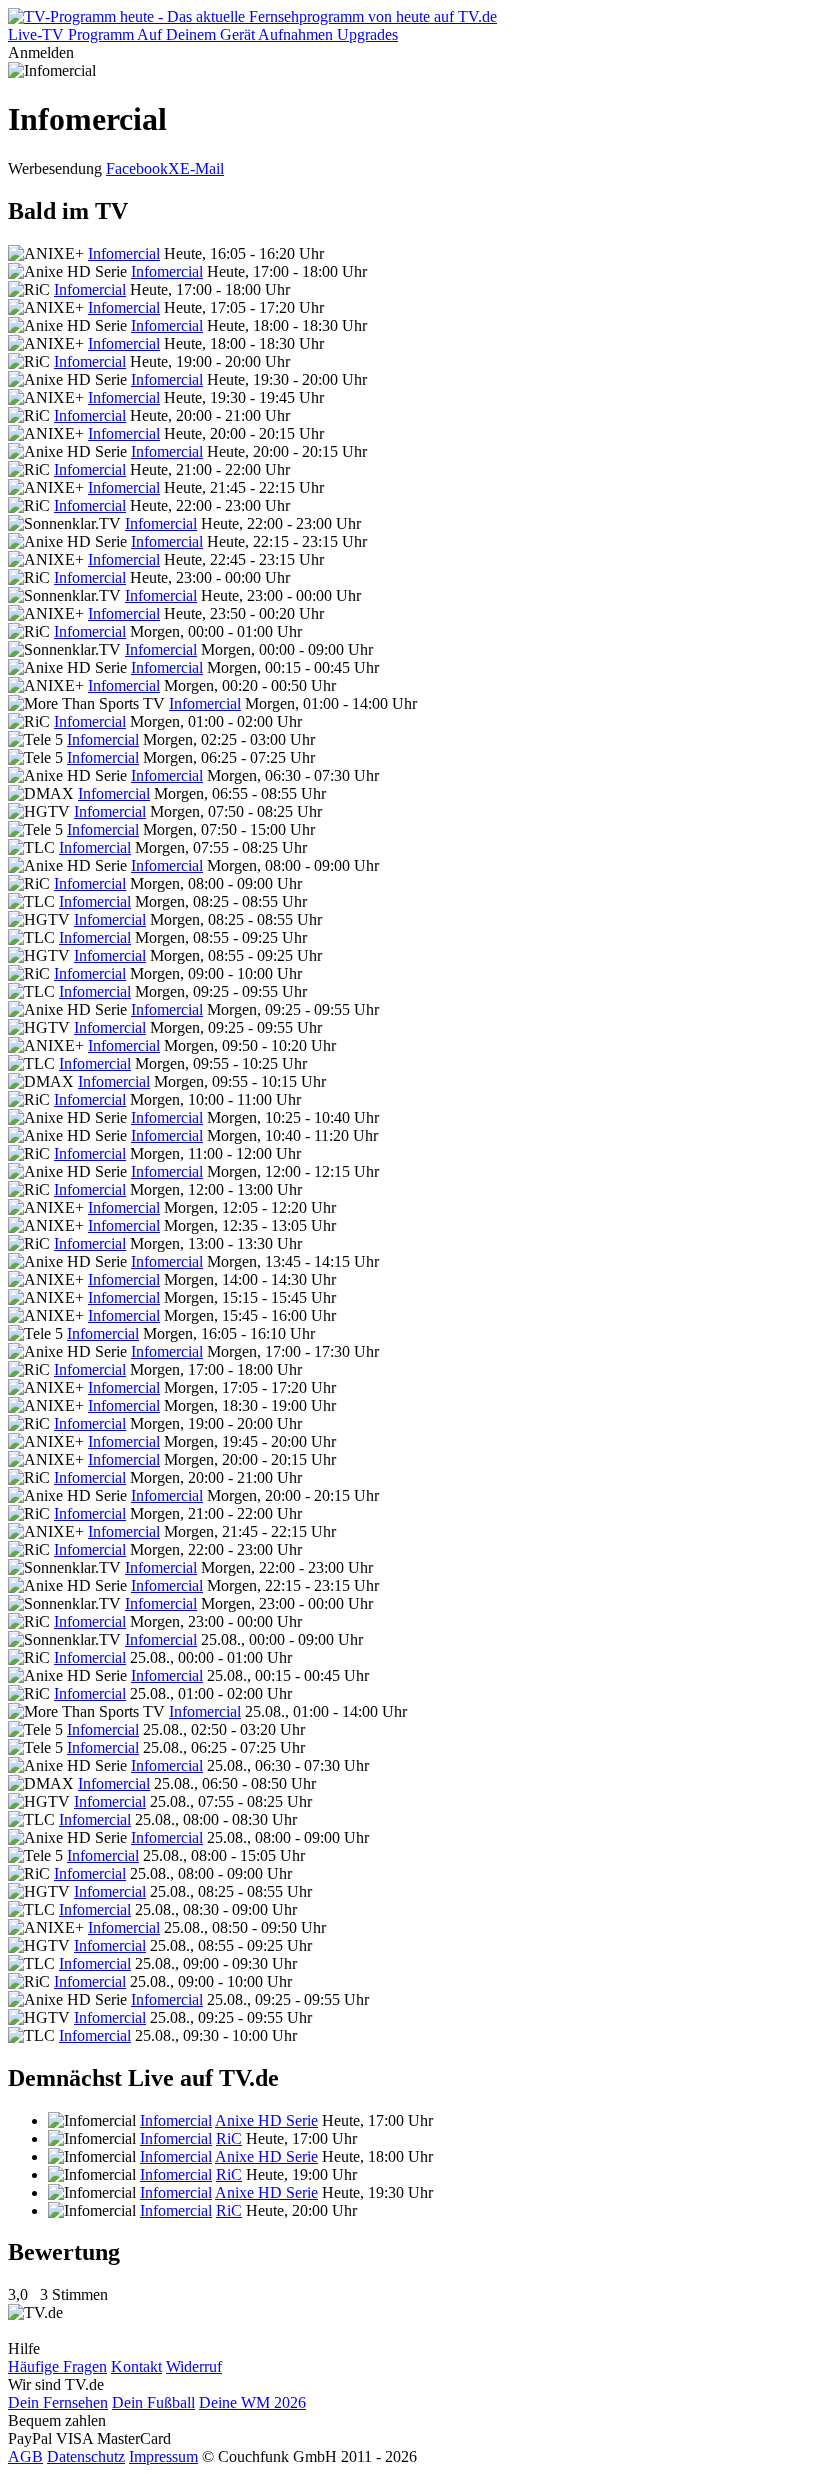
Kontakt (136, 2366)
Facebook (137, 168)
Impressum (163, 2456)
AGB (25, 2456)
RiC (229, 2138)
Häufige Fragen (57, 2366)
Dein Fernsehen (58, 2402)
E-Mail (202, 168)
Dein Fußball (153, 2402)
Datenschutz (86, 2456)
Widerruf (194, 2366)
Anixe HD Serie (266, 2120)
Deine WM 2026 (252, 2402)
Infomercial (124, 253)
